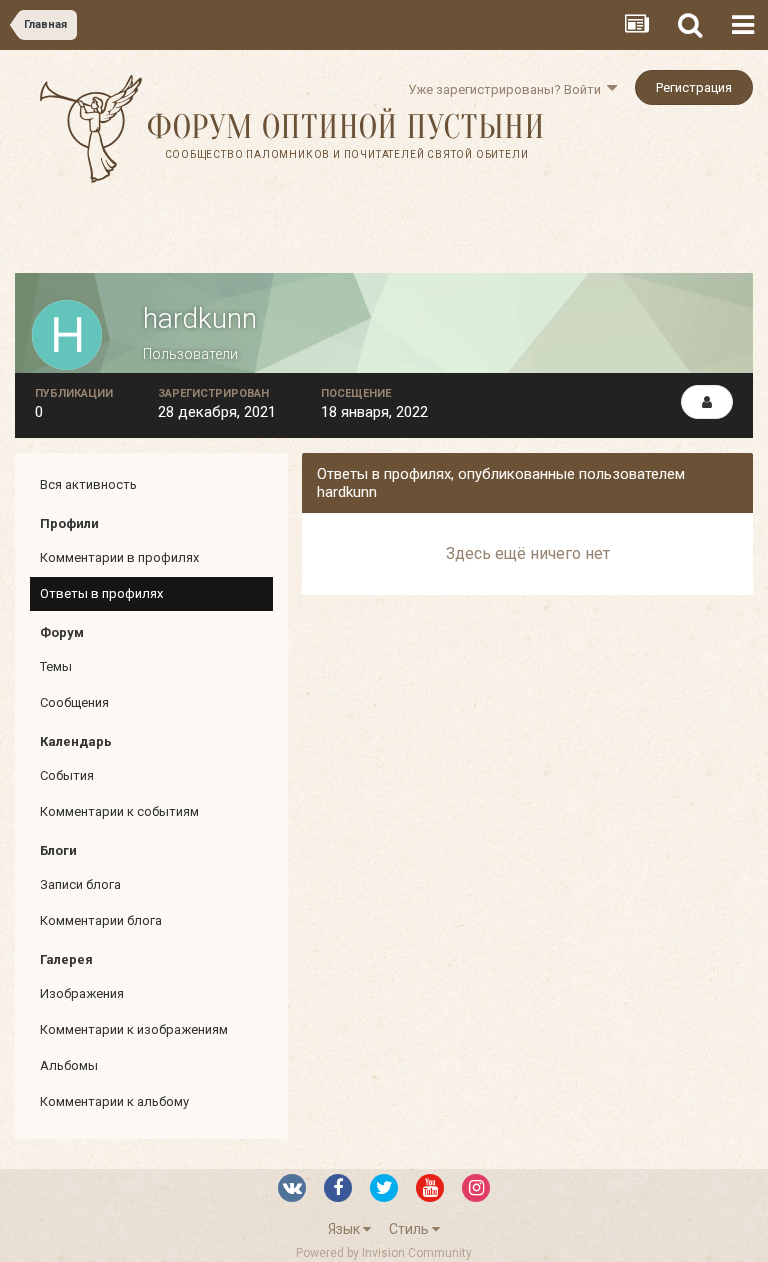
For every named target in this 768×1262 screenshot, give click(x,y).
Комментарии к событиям (119, 811)
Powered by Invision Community (384, 1253)
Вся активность (88, 484)
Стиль (410, 1229)
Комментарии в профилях (119, 557)
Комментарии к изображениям (134, 1029)
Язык (345, 1229)
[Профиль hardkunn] (707, 402)
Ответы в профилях (101, 593)
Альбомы (69, 1065)
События (67, 775)
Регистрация (694, 87)
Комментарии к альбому (114, 1101)
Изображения (82, 993)
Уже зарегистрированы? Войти (507, 89)
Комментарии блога (101, 920)
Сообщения (74, 702)
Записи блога (80, 884)
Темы (56, 666)
